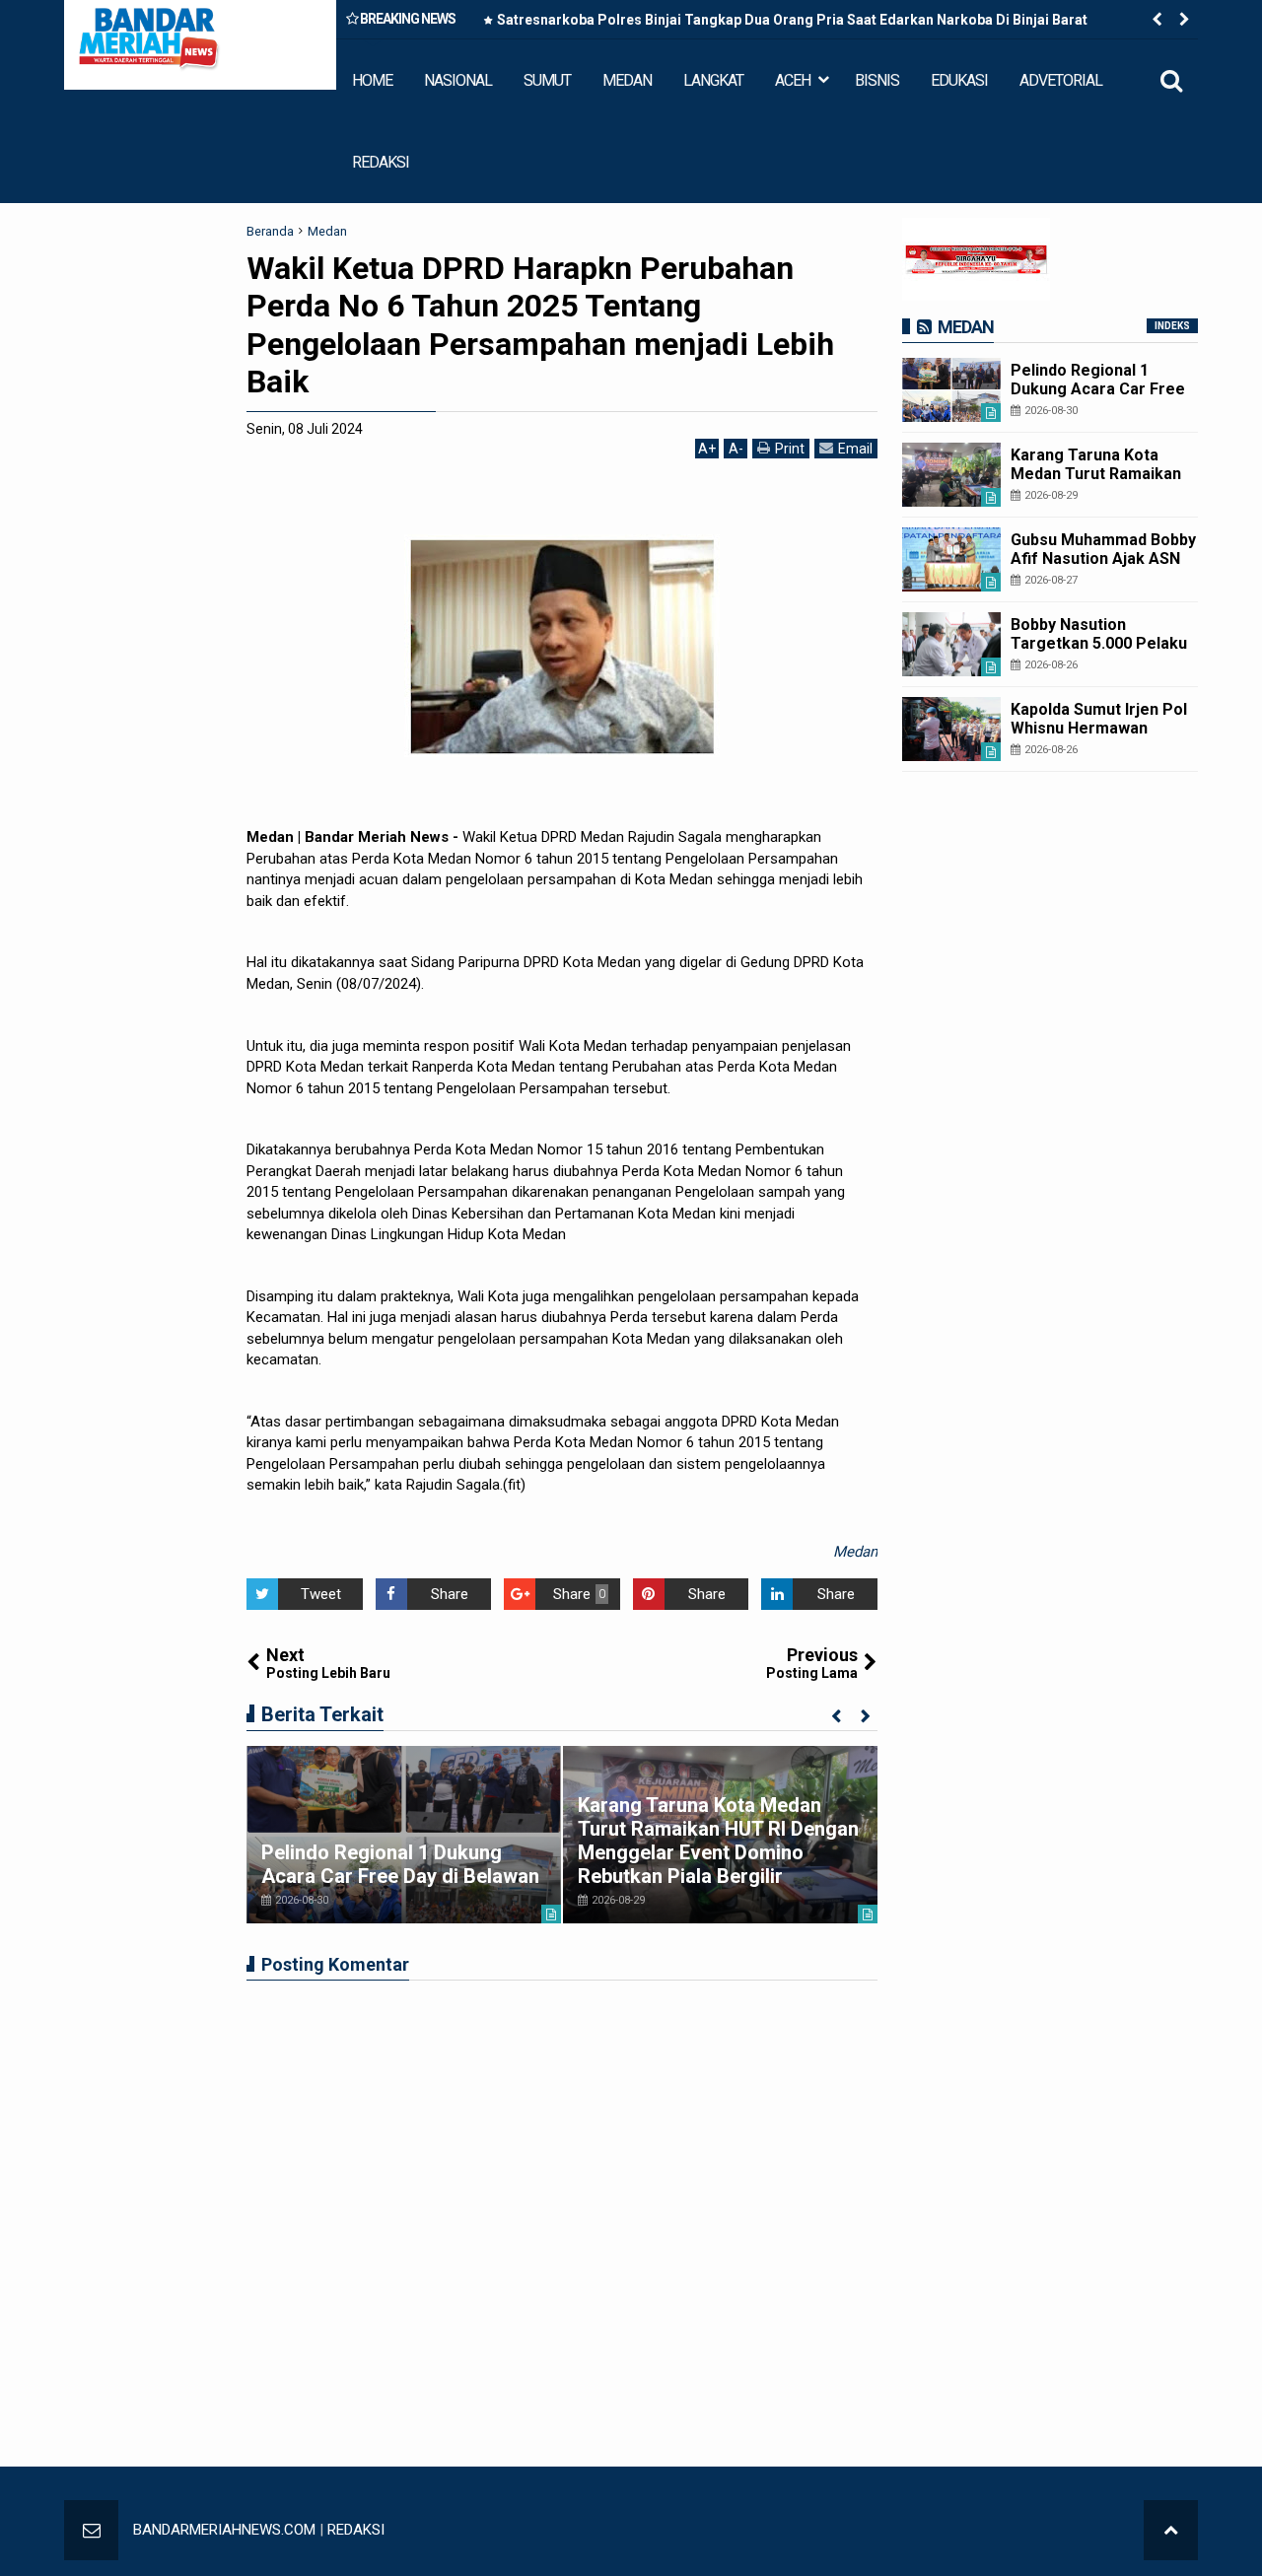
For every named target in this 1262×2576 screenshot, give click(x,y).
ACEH (793, 80)
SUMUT (547, 80)
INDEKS (1172, 326)
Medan (855, 1552)
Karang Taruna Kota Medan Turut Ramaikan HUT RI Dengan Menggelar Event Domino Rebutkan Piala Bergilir (718, 1841)
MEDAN (627, 80)
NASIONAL (458, 80)
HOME (372, 80)
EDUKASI (959, 80)
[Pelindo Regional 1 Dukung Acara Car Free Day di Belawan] (404, 1835)
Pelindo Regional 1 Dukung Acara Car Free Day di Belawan (400, 1864)
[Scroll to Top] (1171, 2530)
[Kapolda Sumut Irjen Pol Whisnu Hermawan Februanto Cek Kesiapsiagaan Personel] (951, 729)
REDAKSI (381, 162)
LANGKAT (713, 80)
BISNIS (877, 80)
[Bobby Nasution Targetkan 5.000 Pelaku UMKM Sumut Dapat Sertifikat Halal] (951, 644)
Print (790, 449)
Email (855, 449)
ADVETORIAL (1061, 80)
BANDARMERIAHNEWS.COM (224, 2530)
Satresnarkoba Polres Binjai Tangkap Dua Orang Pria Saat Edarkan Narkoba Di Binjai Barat (792, 20)
